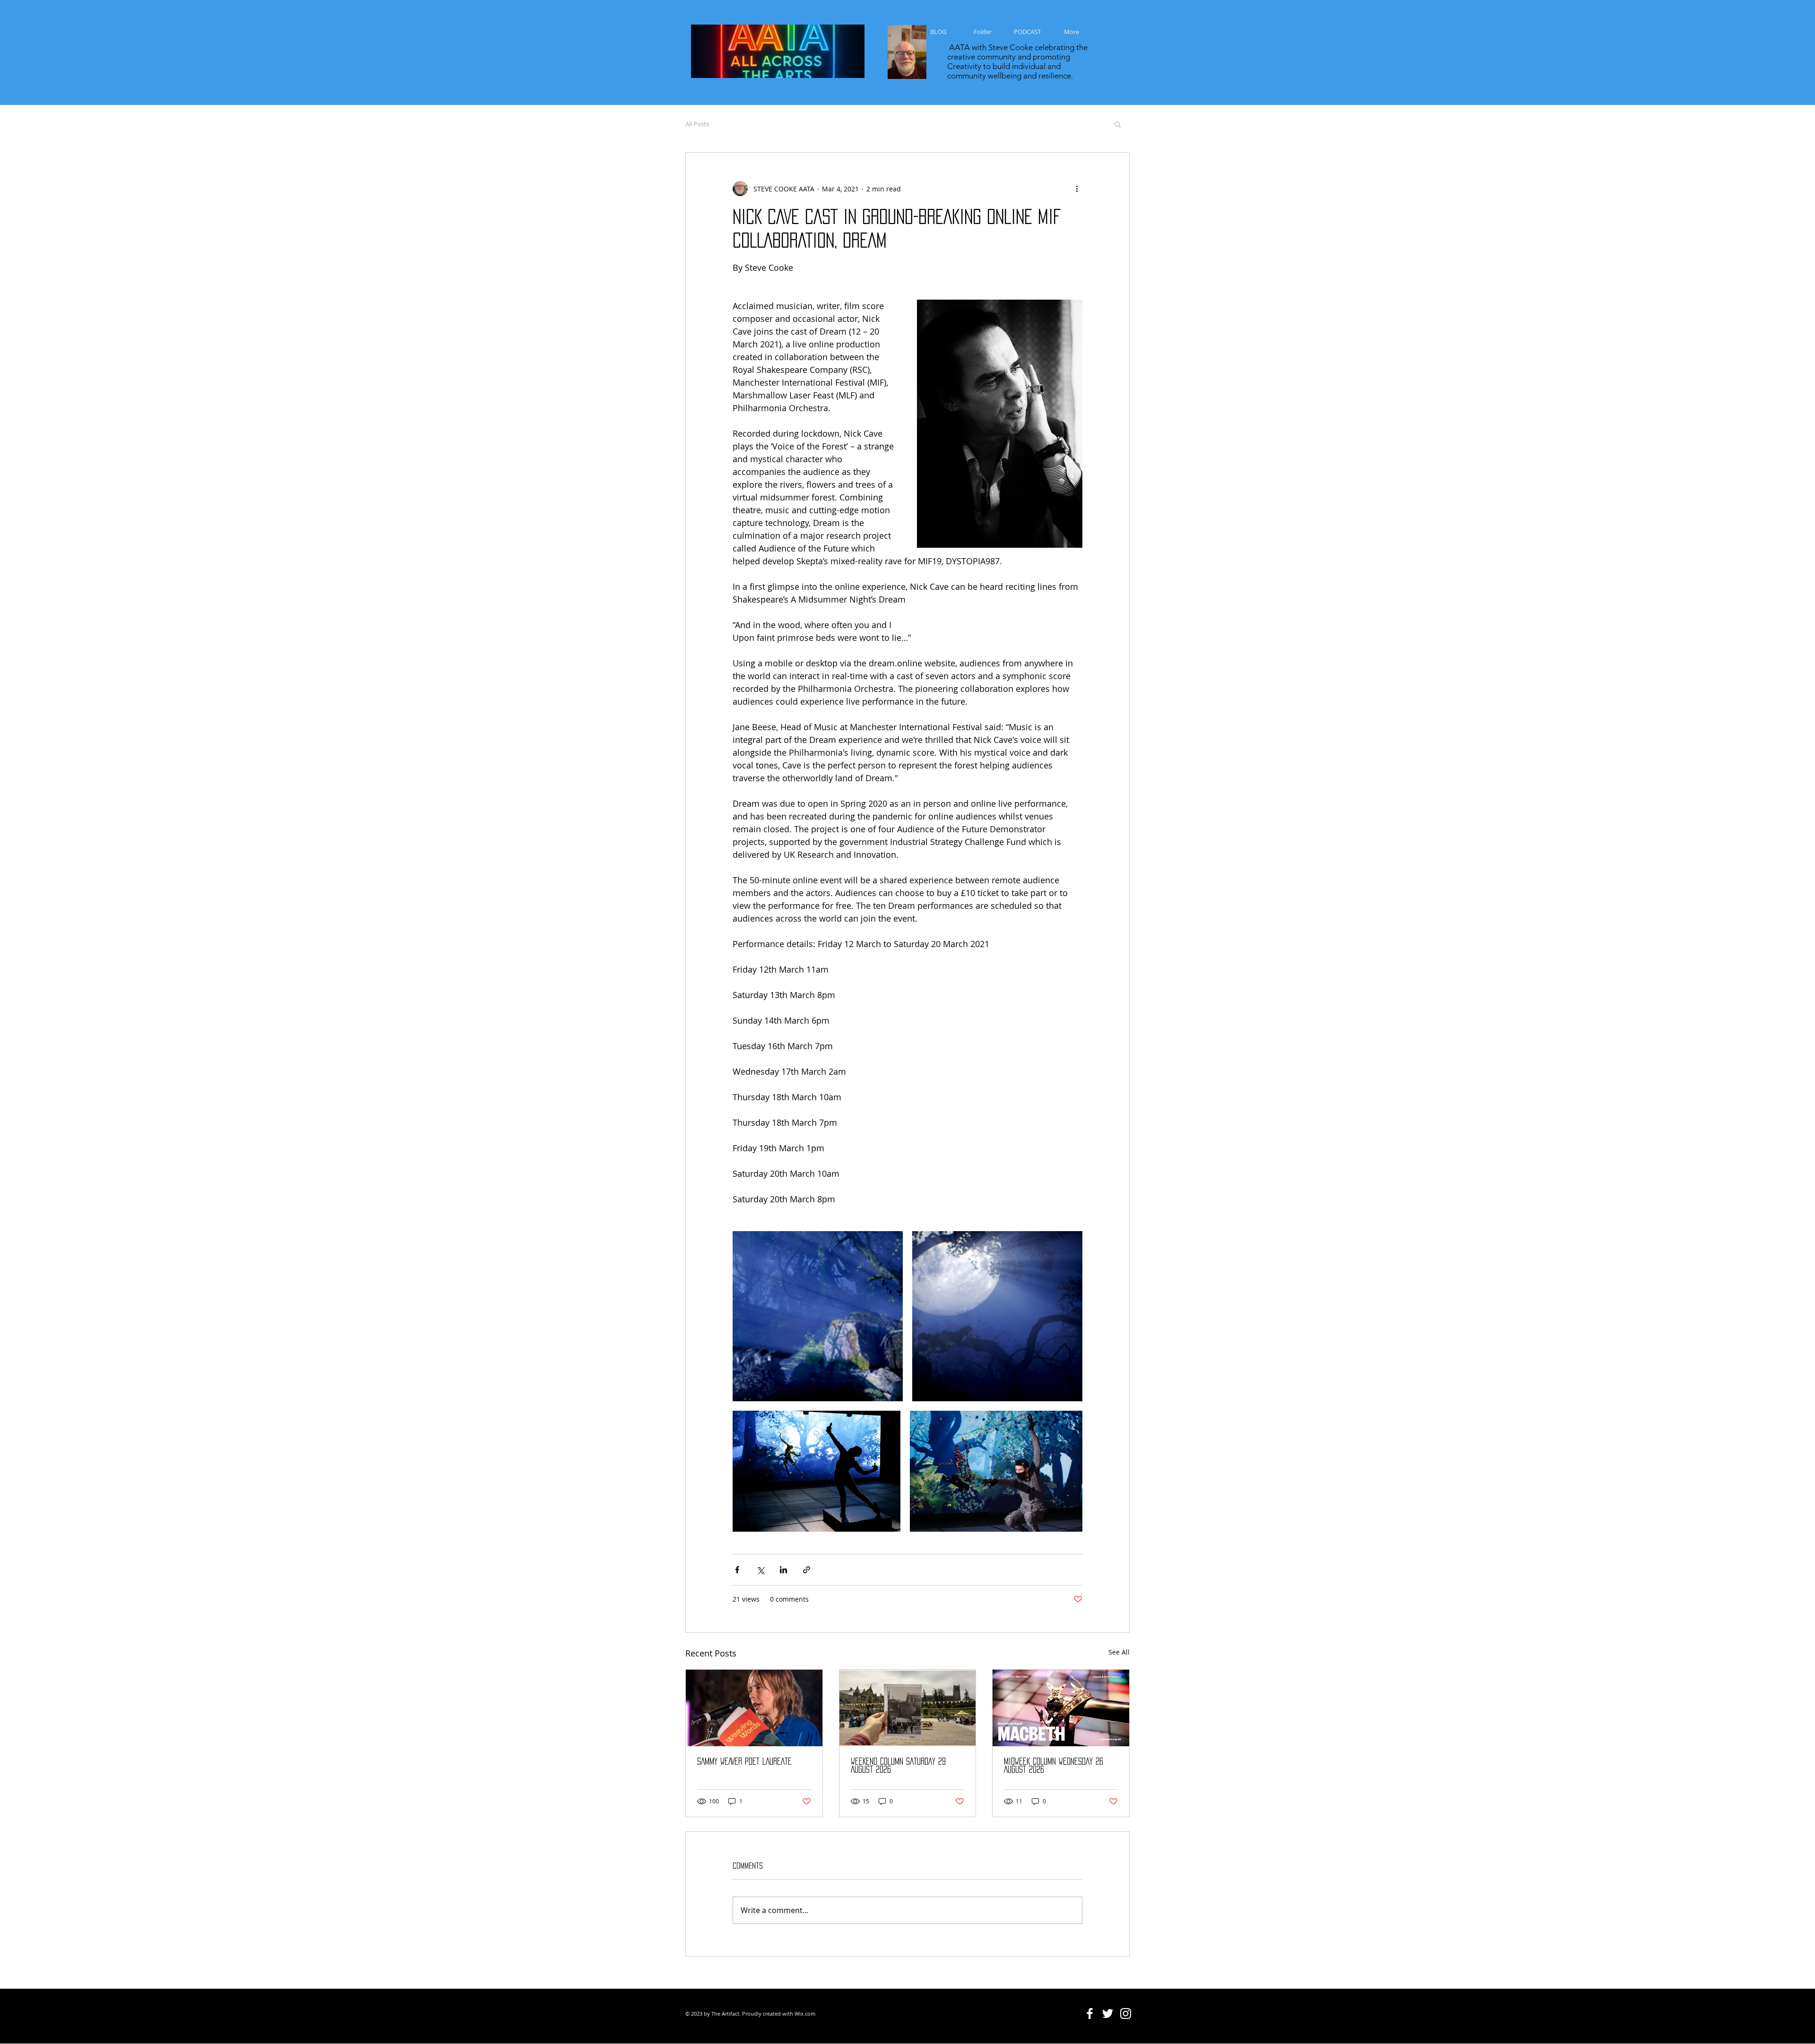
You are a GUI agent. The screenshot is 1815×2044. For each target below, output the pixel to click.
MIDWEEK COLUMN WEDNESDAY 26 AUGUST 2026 (1054, 1765)
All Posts (697, 124)
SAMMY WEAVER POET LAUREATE (744, 1761)
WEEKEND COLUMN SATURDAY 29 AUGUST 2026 (898, 1765)
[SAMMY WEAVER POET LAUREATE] (754, 1708)
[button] (1118, 124)
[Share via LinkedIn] (783, 1570)
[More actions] (1077, 189)
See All (1119, 1652)
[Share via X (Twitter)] (760, 1570)
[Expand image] (818, 1316)
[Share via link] (807, 1570)
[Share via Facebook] (737, 1570)
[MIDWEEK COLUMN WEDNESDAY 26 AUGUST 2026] (1061, 1708)
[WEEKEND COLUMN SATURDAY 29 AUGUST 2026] (908, 1708)
